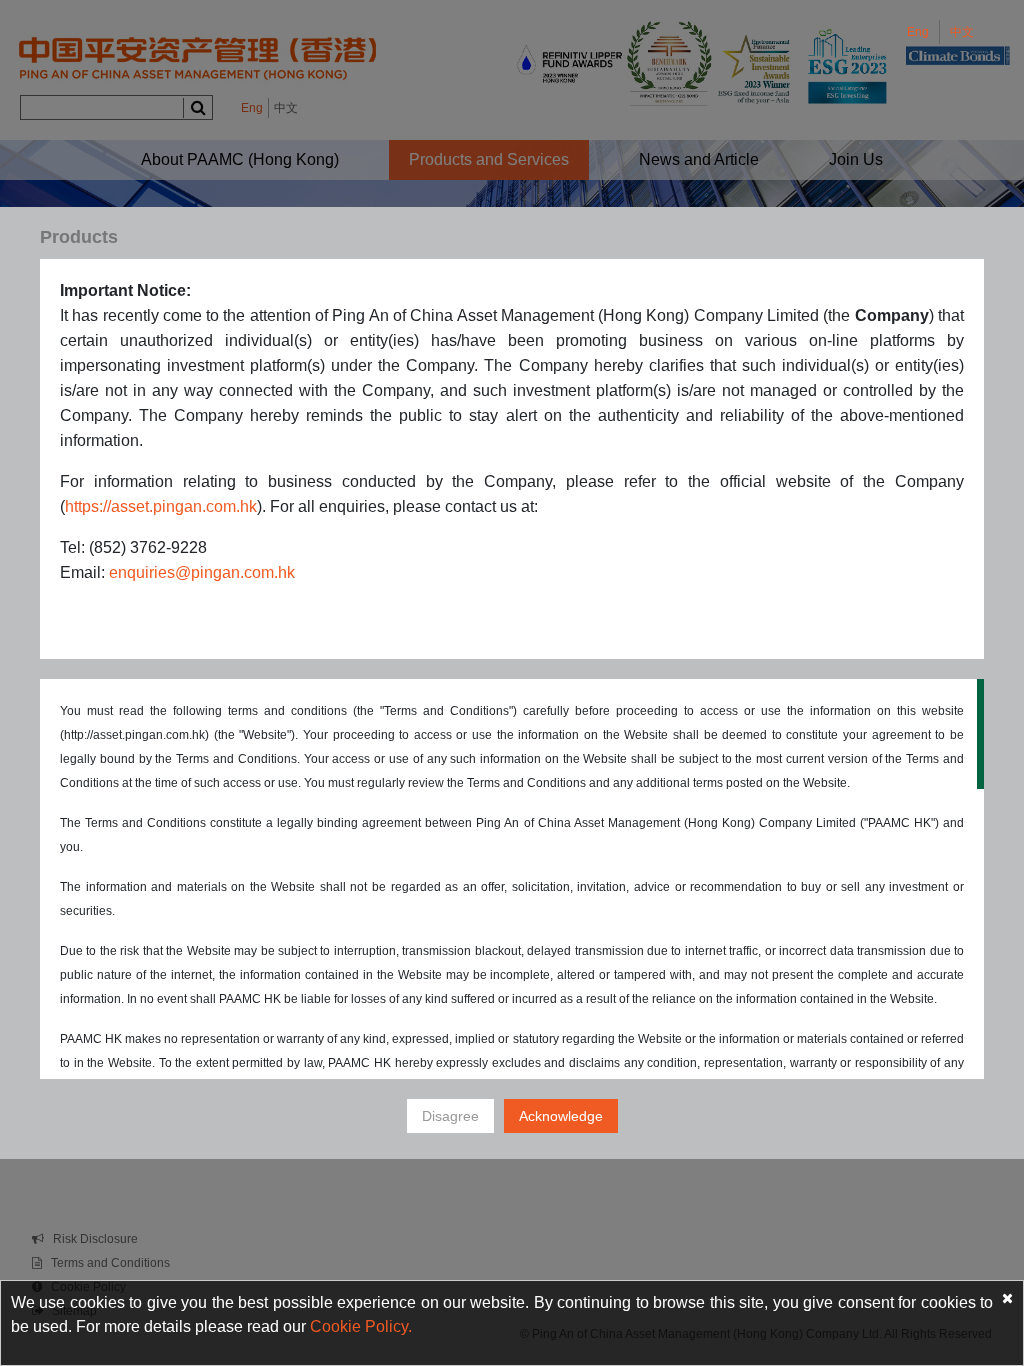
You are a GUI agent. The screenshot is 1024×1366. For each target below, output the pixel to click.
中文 (962, 32)
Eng (918, 32)
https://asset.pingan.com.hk (161, 506)
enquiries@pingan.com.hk (202, 572)
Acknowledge (561, 1116)
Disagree (450, 1116)
